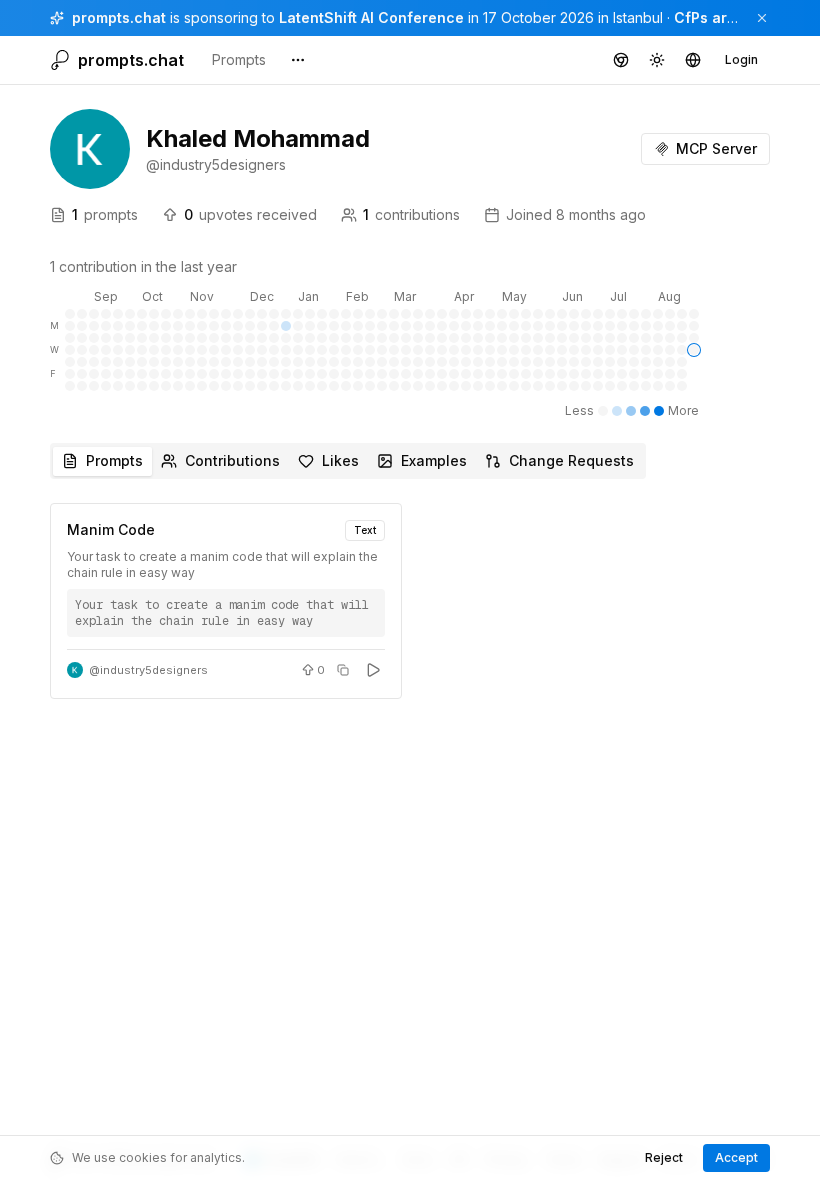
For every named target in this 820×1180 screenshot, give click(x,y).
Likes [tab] (340, 460)
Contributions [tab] (232, 460)
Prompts (239, 59)
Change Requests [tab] (571, 460)
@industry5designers (148, 670)
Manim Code (111, 529)
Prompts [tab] (114, 460)
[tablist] (348, 461)
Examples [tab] (434, 460)
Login (741, 59)
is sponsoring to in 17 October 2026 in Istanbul (367, 17)
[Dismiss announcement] (762, 18)
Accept (736, 1157)
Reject (664, 1157)
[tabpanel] (410, 601)
